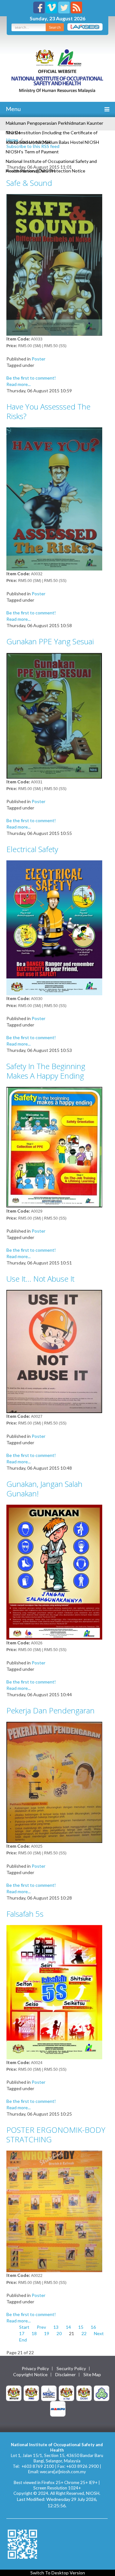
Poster (38, 359)
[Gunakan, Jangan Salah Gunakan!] (54, 1571)
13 (56, 2327)
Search (55, 27)
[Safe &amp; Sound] (54, 264)
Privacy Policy (35, 2369)
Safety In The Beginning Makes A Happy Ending (46, 1071)
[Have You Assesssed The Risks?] (54, 498)
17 (22, 2333)
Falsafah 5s (25, 1914)
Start (24, 2327)
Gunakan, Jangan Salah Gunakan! (44, 1489)
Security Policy (71, 2369)
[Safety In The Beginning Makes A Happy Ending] (54, 1147)
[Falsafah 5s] (54, 1991)
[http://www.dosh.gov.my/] (84, 2393)
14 (68, 2327)
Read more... (19, 384)
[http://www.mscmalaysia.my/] (49, 2393)
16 (93, 2327)
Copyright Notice (30, 2375)
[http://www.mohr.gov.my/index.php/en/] (66, 2393)
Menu (13, 109)
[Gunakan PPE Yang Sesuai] (54, 715)
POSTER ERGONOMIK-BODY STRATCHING (56, 2135)
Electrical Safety (32, 849)
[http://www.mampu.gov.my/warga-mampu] (58, 2408)
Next (99, 2333)
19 (47, 2333)
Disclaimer (65, 2375)
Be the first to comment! (31, 378)
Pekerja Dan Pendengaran (50, 1710)
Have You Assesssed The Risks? (48, 411)
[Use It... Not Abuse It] (54, 1351)
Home (12, 140)
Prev (41, 2327)
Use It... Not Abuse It (40, 1279)
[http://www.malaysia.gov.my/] (14, 2393)
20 (59, 2333)
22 (84, 2333)
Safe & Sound (29, 183)
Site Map (92, 2375)
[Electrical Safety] (54, 927)
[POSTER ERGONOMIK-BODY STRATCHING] (54, 2211)
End (23, 2340)
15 (81, 2327)
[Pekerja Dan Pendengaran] (54, 1782)
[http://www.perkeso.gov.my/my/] (102, 2393)
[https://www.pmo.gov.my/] (31, 2393)
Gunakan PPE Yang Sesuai (50, 641)
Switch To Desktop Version (58, 2573)
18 (34, 2333)
